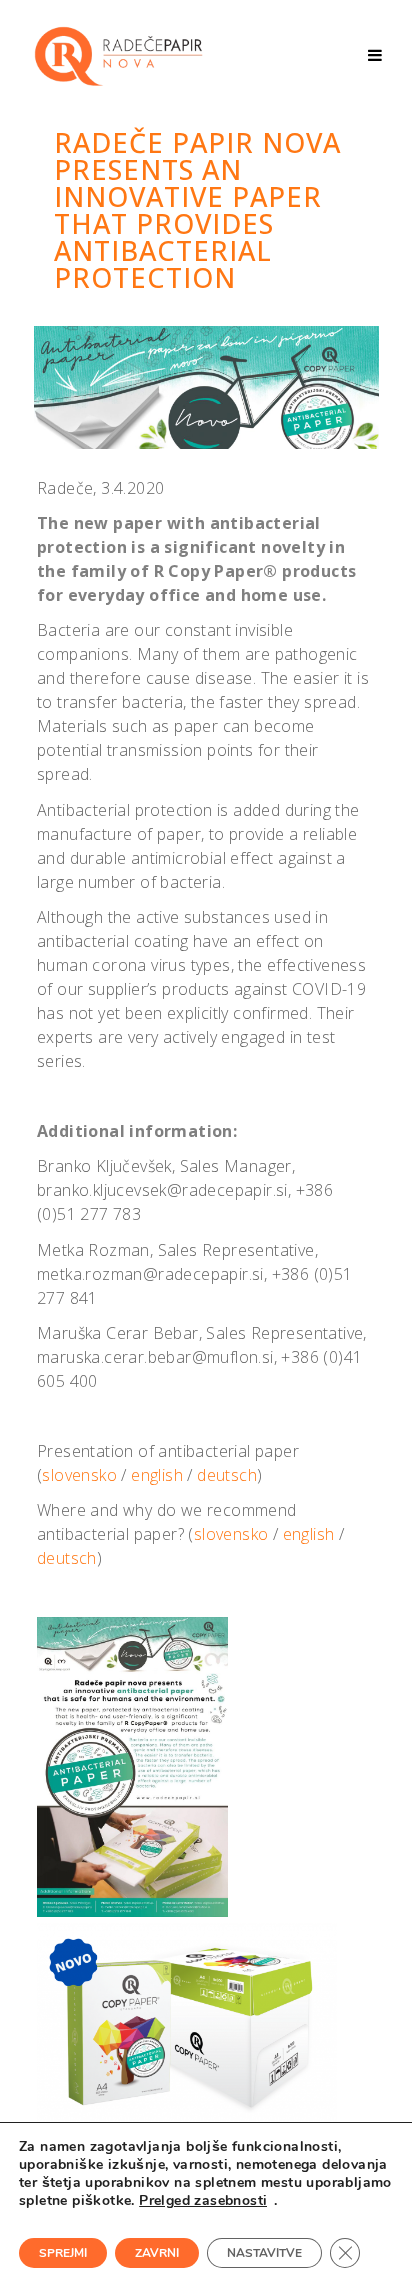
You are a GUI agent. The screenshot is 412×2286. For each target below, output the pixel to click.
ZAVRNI (157, 2253)
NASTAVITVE (264, 2253)
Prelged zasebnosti (203, 2201)
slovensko (81, 1475)
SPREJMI (63, 2253)
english (159, 1475)
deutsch (227, 1475)
